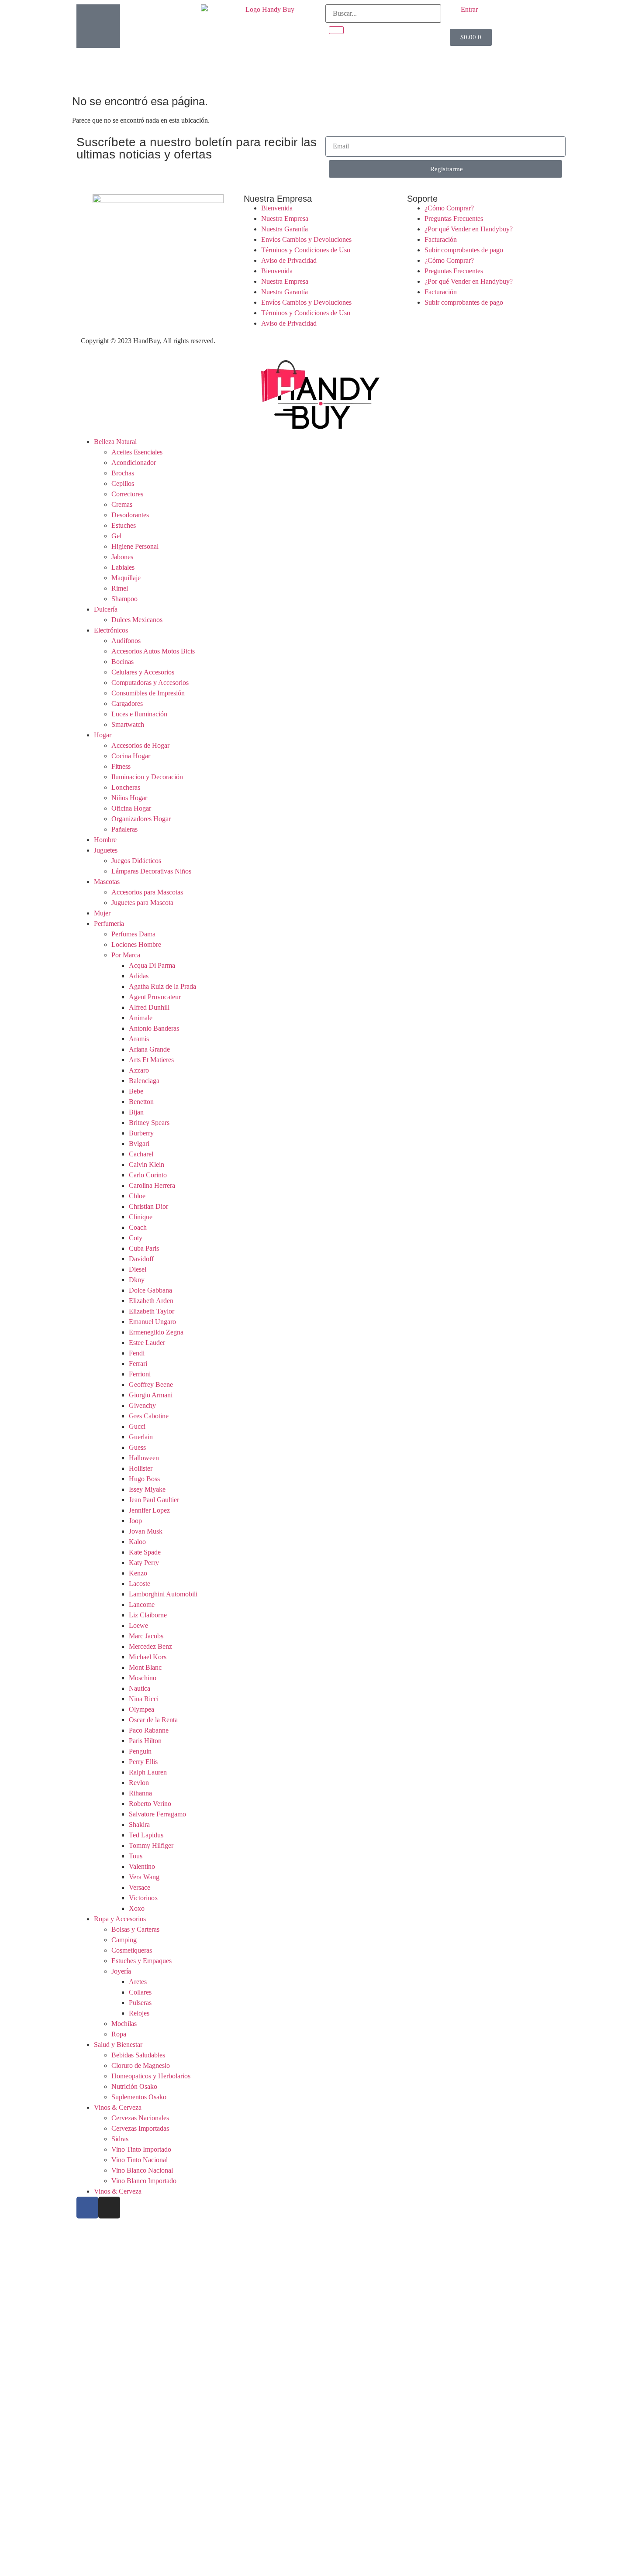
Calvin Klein (147, 1164)
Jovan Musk (146, 1531)
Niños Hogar (129, 798)
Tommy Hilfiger (151, 1845)
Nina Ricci (144, 1699)
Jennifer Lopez (149, 1510)
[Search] (336, 30)
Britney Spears (149, 1123)
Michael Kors (148, 1657)
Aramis (139, 1039)
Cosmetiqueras (132, 1950)
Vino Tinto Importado (141, 2149)
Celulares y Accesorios (143, 672)
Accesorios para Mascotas (147, 892)
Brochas (123, 473)
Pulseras (140, 2003)
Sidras (120, 2139)
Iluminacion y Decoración (147, 777)
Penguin (140, 1751)
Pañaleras (124, 829)
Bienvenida (277, 208)
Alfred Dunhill (149, 1007)
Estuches (124, 525)
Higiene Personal (135, 546)
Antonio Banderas (154, 1028)
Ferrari (138, 1364)
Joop (135, 1521)
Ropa (119, 2034)
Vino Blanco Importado (144, 2181)
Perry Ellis (143, 1762)
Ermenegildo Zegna (156, 1332)
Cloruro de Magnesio (141, 2065)
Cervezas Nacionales (140, 2118)
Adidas (139, 976)
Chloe (137, 1196)
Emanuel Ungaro (152, 1322)
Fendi (137, 1353)
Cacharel (141, 1154)
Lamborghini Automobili (163, 1594)
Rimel (120, 588)
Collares (140, 1992)
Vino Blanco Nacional (142, 2170)
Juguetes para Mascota (142, 903)
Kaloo (137, 1542)
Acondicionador (134, 463)
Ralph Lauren (148, 1772)
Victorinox (143, 1898)
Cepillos (123, 483)
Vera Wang (144, 1877)
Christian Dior (148, 1206)
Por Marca (126, 955)
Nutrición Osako (134, 2086)
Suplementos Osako (139, 2097)
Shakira (139, 1825)
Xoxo (137, 1908)
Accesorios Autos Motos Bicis (153, 651)
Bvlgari (139, 1144)
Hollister (141, 1468)
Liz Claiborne (148, 1615)
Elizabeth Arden (151, 1301)
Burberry (141, 1133)
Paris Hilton (145, 1741)
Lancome (142, 1604)
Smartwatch (128, 724)
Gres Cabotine (149, 1416)
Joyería (121, 1971)
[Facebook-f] (87, 2208)
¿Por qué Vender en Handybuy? (469, 229)
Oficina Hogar (131, 808)
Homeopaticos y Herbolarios (151, 2076)
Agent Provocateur (155, 997)
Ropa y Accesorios (120, 1919)
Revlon (139, 1783)
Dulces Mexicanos (137, 620)
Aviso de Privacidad (289, 260)
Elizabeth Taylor (152, 1311)
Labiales (123, 567)
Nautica (140, 1688)
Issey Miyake (147, 1489)
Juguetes (106, 850)
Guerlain (141, 1437)
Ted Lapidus (146, 1835)
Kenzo (138, 1573)
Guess (137, 1447)
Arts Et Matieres (151, 1060)
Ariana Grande (149, 1049)
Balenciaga (144, 1081)
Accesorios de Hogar (140, 745)
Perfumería (109, 923)
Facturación (441, 239)
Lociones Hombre (136, 944)
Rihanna (140, 1793)
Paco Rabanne (149, 1730)
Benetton (141, 1102)
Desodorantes (130, 515)
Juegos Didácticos (136, 861)
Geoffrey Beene (151, 1384)
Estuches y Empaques (142, 1961)
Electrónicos (111, 630)
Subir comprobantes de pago (464, 250)
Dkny (137, 1280)
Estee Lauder (147, 1343)
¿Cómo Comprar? (449, 208)
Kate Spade (145, 1552)
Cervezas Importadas (140, 2128)
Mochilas (124, 2024)
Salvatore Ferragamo (157, 1814)
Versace (140, 1887)
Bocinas (123, 662)
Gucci (137, 1426)
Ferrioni (140, 1374)
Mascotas (107, 882)
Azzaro (139, 1070)
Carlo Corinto (148, 1175)
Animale (141, 1018)
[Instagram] (109, 2208)
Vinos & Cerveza (118, 2107)
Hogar (103, 735)
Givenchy (142, 1405)
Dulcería (106, 609)
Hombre (105, 840)
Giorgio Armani (151, 1395)
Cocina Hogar (131, 756)
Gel (116, 536)
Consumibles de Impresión (148, 693)
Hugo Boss (144, 1479)
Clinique (141, 1217)
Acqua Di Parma (152, 965)
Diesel (138, 1269)
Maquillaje (126, 578)
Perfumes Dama (133, 934)
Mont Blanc (145, 1667)
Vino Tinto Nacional (140, 2160)
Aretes (138, 1982)
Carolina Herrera (152, 1185)
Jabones (122, 557)
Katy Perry (144, 1563)
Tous (136, 1856)
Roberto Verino (150, 1804)
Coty (136, 1238)
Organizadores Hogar (141, 819)
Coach (138, 1227)
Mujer (102, 913)
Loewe (138, 1625)
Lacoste (140, 1584)
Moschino (143, 1678)
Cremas (122, 504)
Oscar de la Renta (153, 1720)
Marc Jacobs (146, 1636)
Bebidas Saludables (138, 2055)
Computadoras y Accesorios (150, 683)
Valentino (142, 1866)
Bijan (136, 1112)
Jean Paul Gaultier (154, 1500)
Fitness (121, 766)
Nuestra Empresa (285, 218)
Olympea (142, 1709)
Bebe (136, 1091)
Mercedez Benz (150, 1646)
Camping (124, 1940)
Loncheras (126, 787)
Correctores (127, 494)
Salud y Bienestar (118, 2045)
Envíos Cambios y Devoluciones (306, 239)
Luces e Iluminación (139, 714)
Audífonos (126, 641)
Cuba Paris (144, 1248)
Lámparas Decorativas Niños (151, 871)
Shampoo (124, 599)
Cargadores (127, 703)
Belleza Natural (115, 442)
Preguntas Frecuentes (454, 218)
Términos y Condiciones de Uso (306, 250)
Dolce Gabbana (150, 1290)
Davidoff (141, 1259)
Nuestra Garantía (285, 229)
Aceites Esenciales (137, 452)
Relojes (139, 2013)
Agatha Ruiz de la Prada (162, 986)
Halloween (144, 1458)
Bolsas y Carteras (135, 1929)
